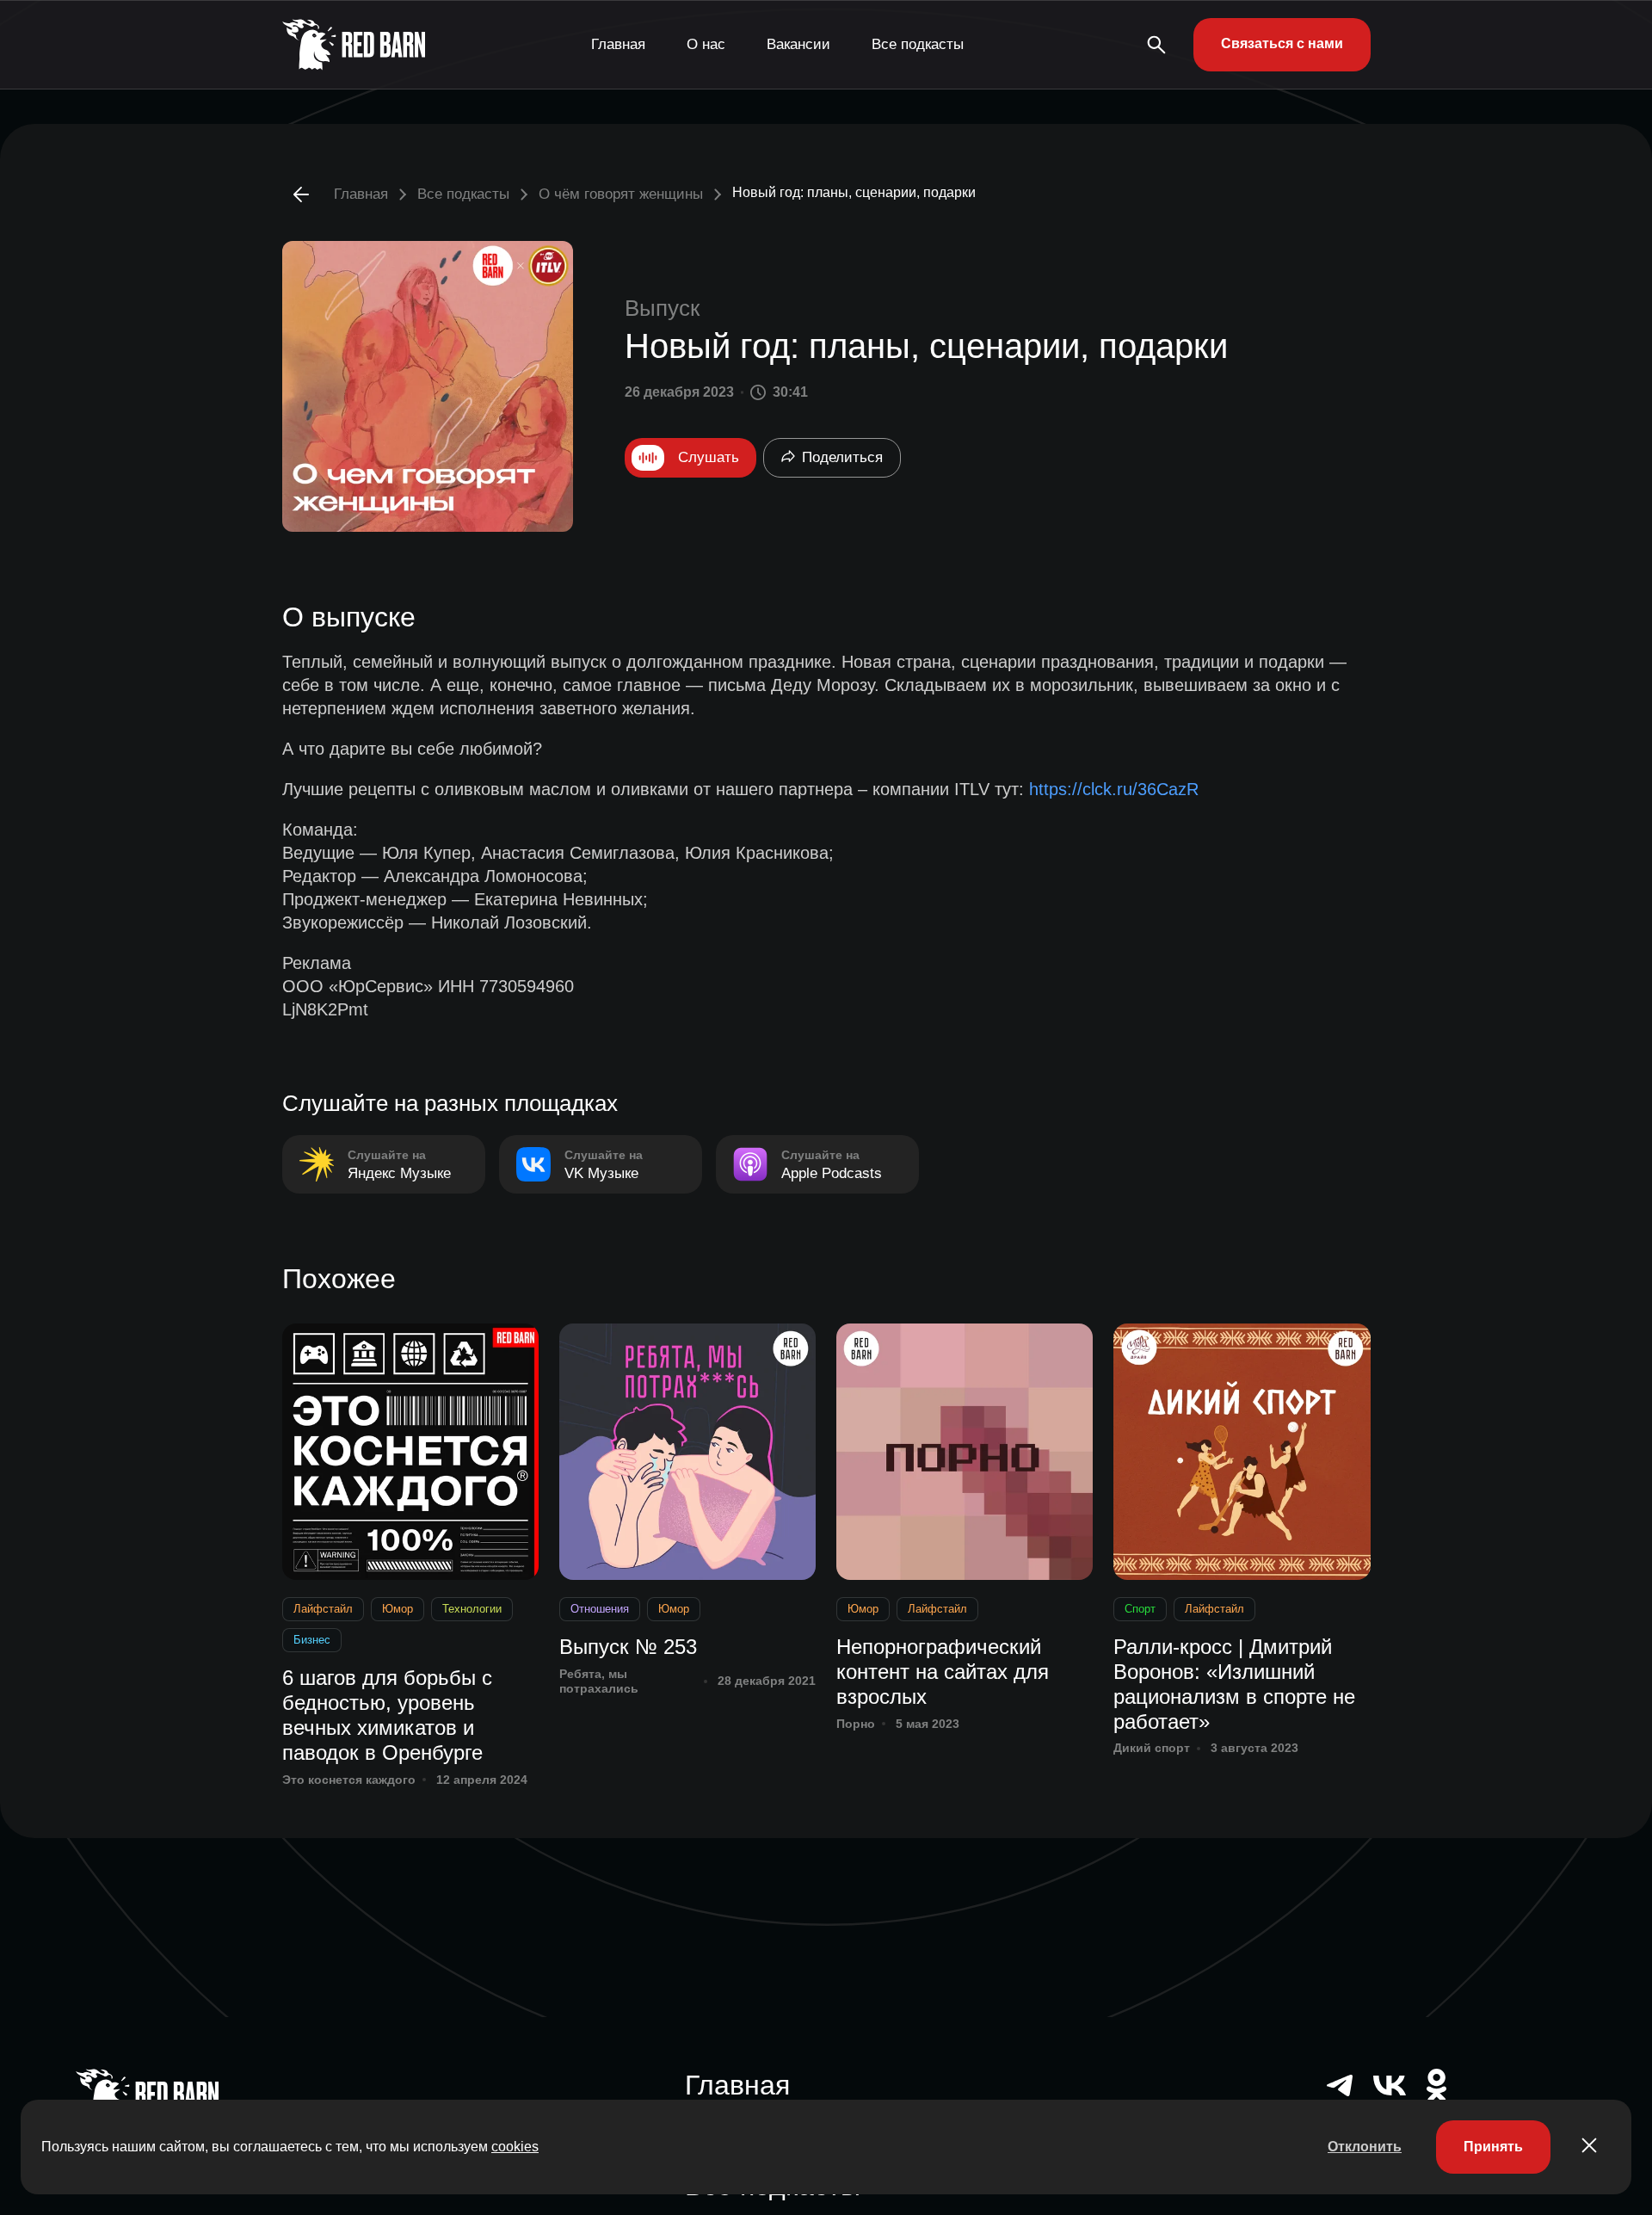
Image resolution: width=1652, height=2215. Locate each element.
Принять (1493, 2147)
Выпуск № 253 (628, 1647)
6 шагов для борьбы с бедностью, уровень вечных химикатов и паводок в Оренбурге (387, 1715)
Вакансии (798, 44)
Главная (618, 44)
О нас (706, 44)
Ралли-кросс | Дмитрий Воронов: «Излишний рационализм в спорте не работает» (1234, 1684)
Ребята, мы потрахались (599, 1681)
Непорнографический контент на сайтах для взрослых (943, 1672)
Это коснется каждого (349, 1780)
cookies (515, 2147)
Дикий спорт (1152, 1748)
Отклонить (1365, 2147)
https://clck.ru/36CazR (1114, 789)
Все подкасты (918, 44)
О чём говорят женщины (621, 194)
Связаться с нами (1282, 43)
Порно (856, 1724)
